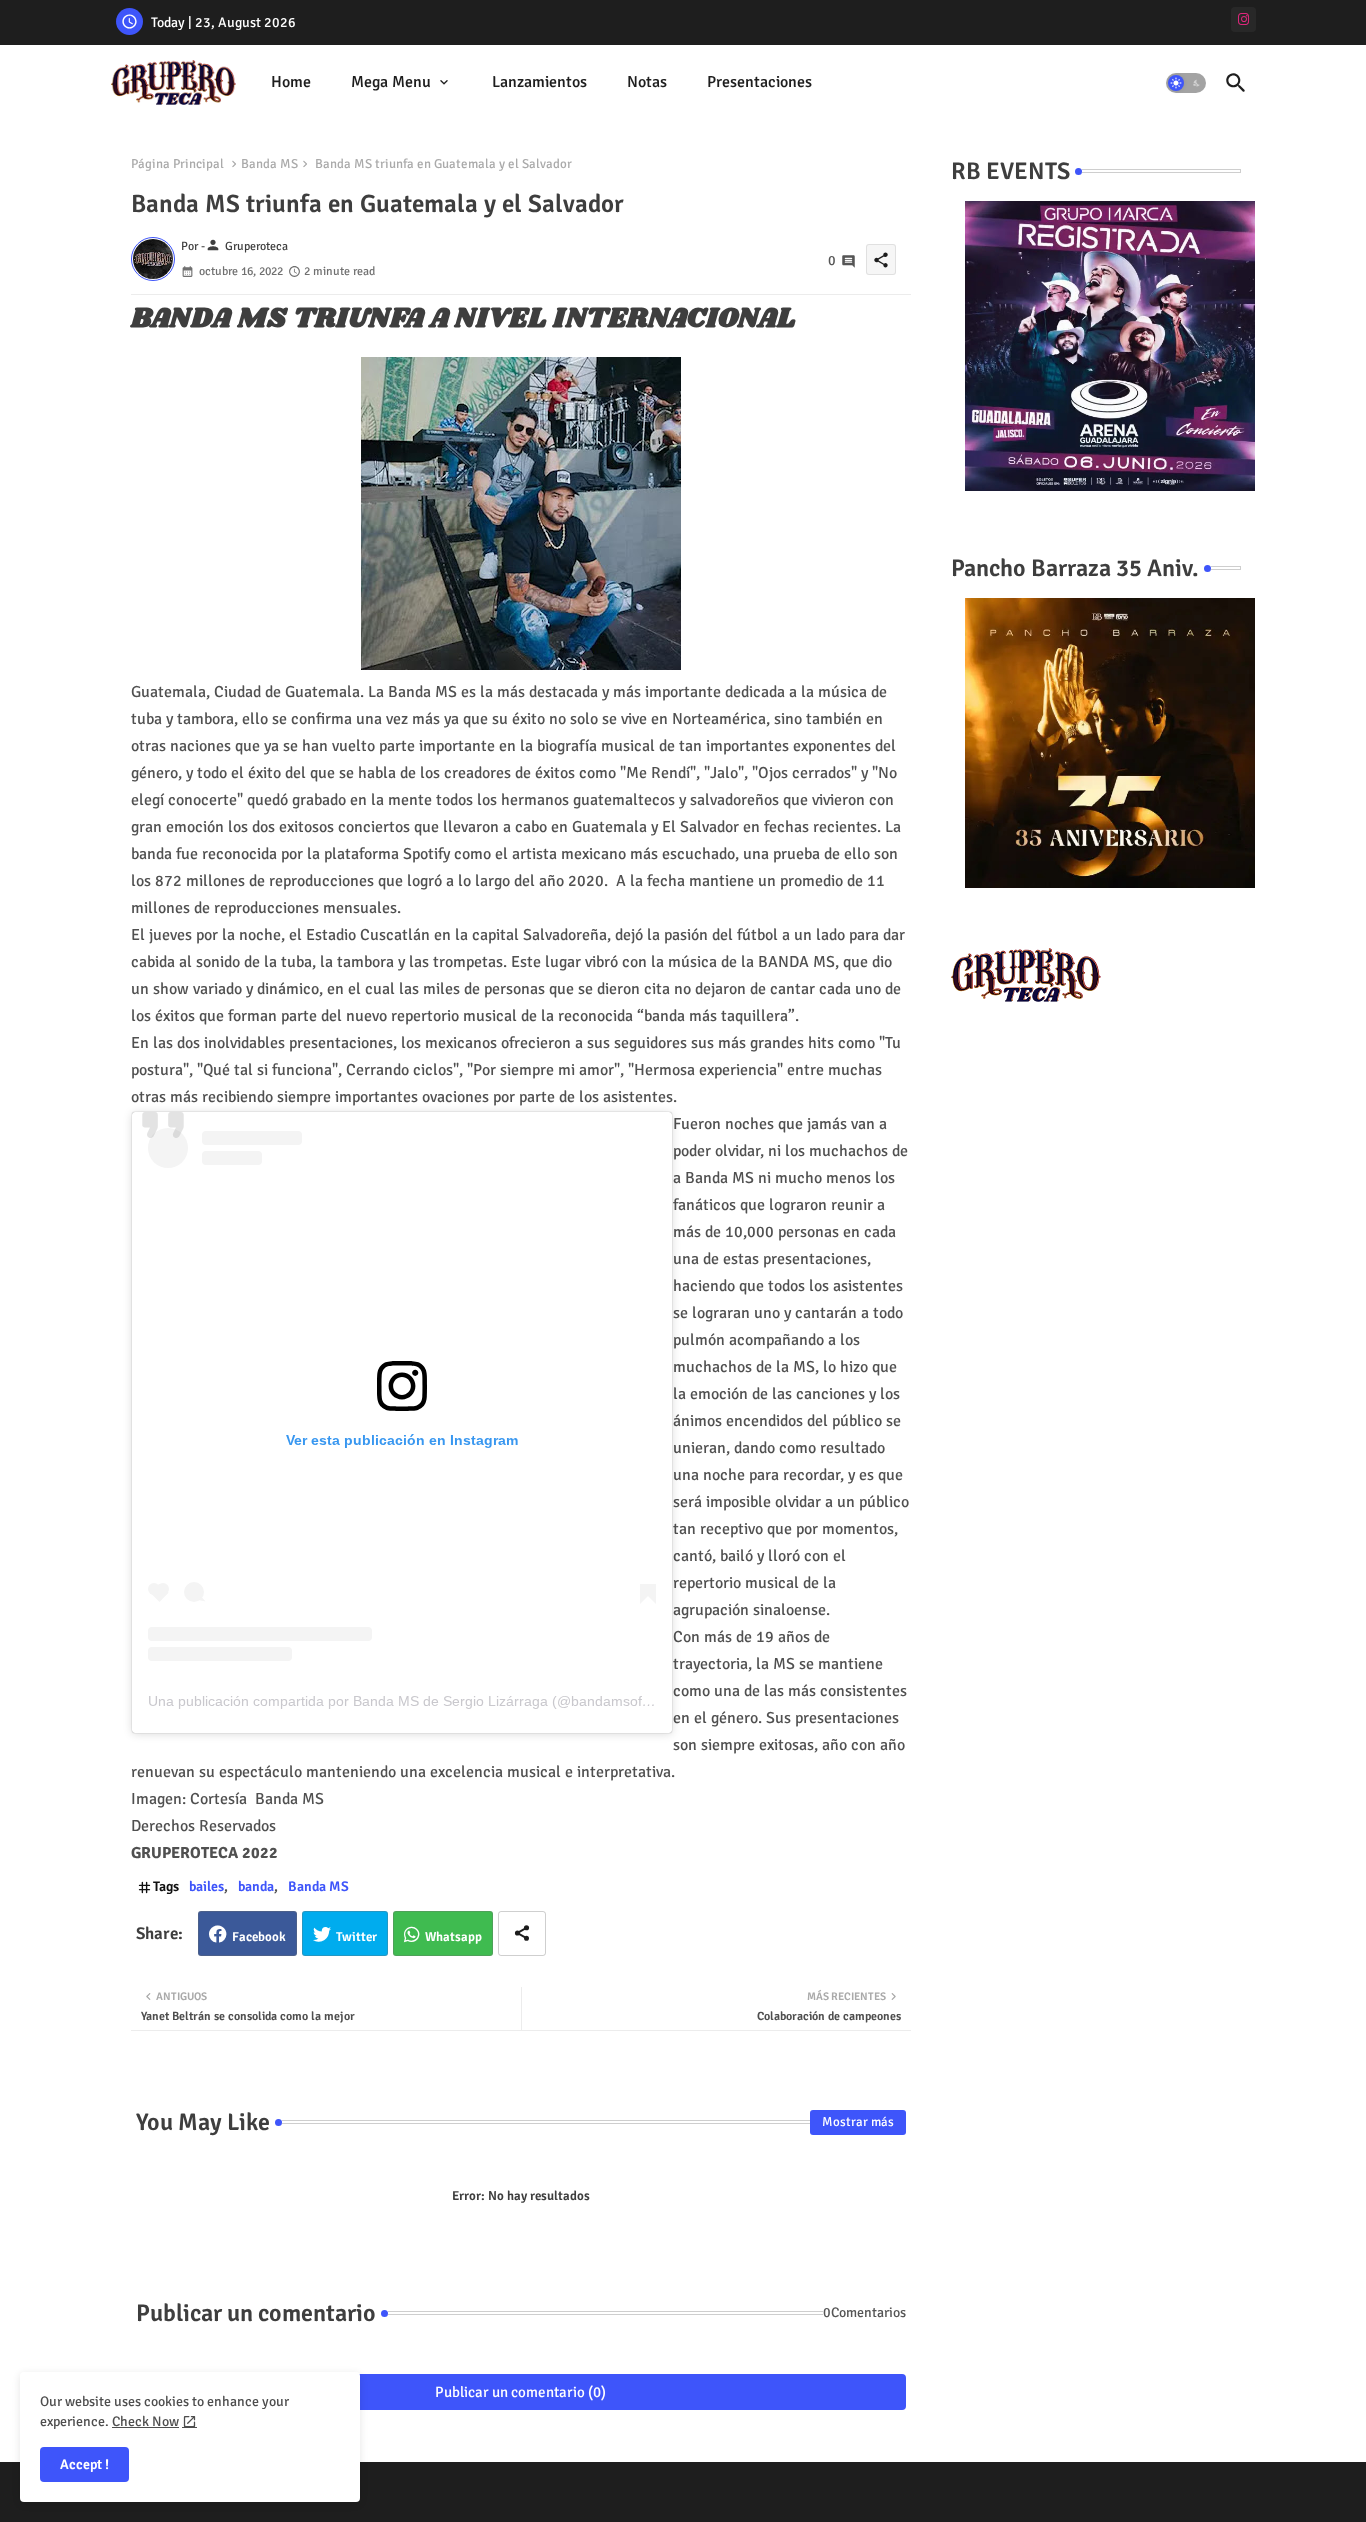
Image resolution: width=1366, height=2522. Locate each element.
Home (291, 82)
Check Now (145, 2421)
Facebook (259, 1937)
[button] (1186, 83)
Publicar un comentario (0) (520, 2392)
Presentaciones (759, 82)
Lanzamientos (539, 82)
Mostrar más (858, 2122)
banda (256, 1886)
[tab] (291, 82)
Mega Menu (391, 82)
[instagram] (1243, 19)
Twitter (356, 1937)
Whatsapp (453, 1937)
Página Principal (177, 164)
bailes (206, 1886)
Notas (647, 82)
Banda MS (269, 164)
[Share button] (522, 1933)
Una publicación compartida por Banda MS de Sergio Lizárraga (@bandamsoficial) (409, 1701)
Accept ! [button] (84, 2464)
